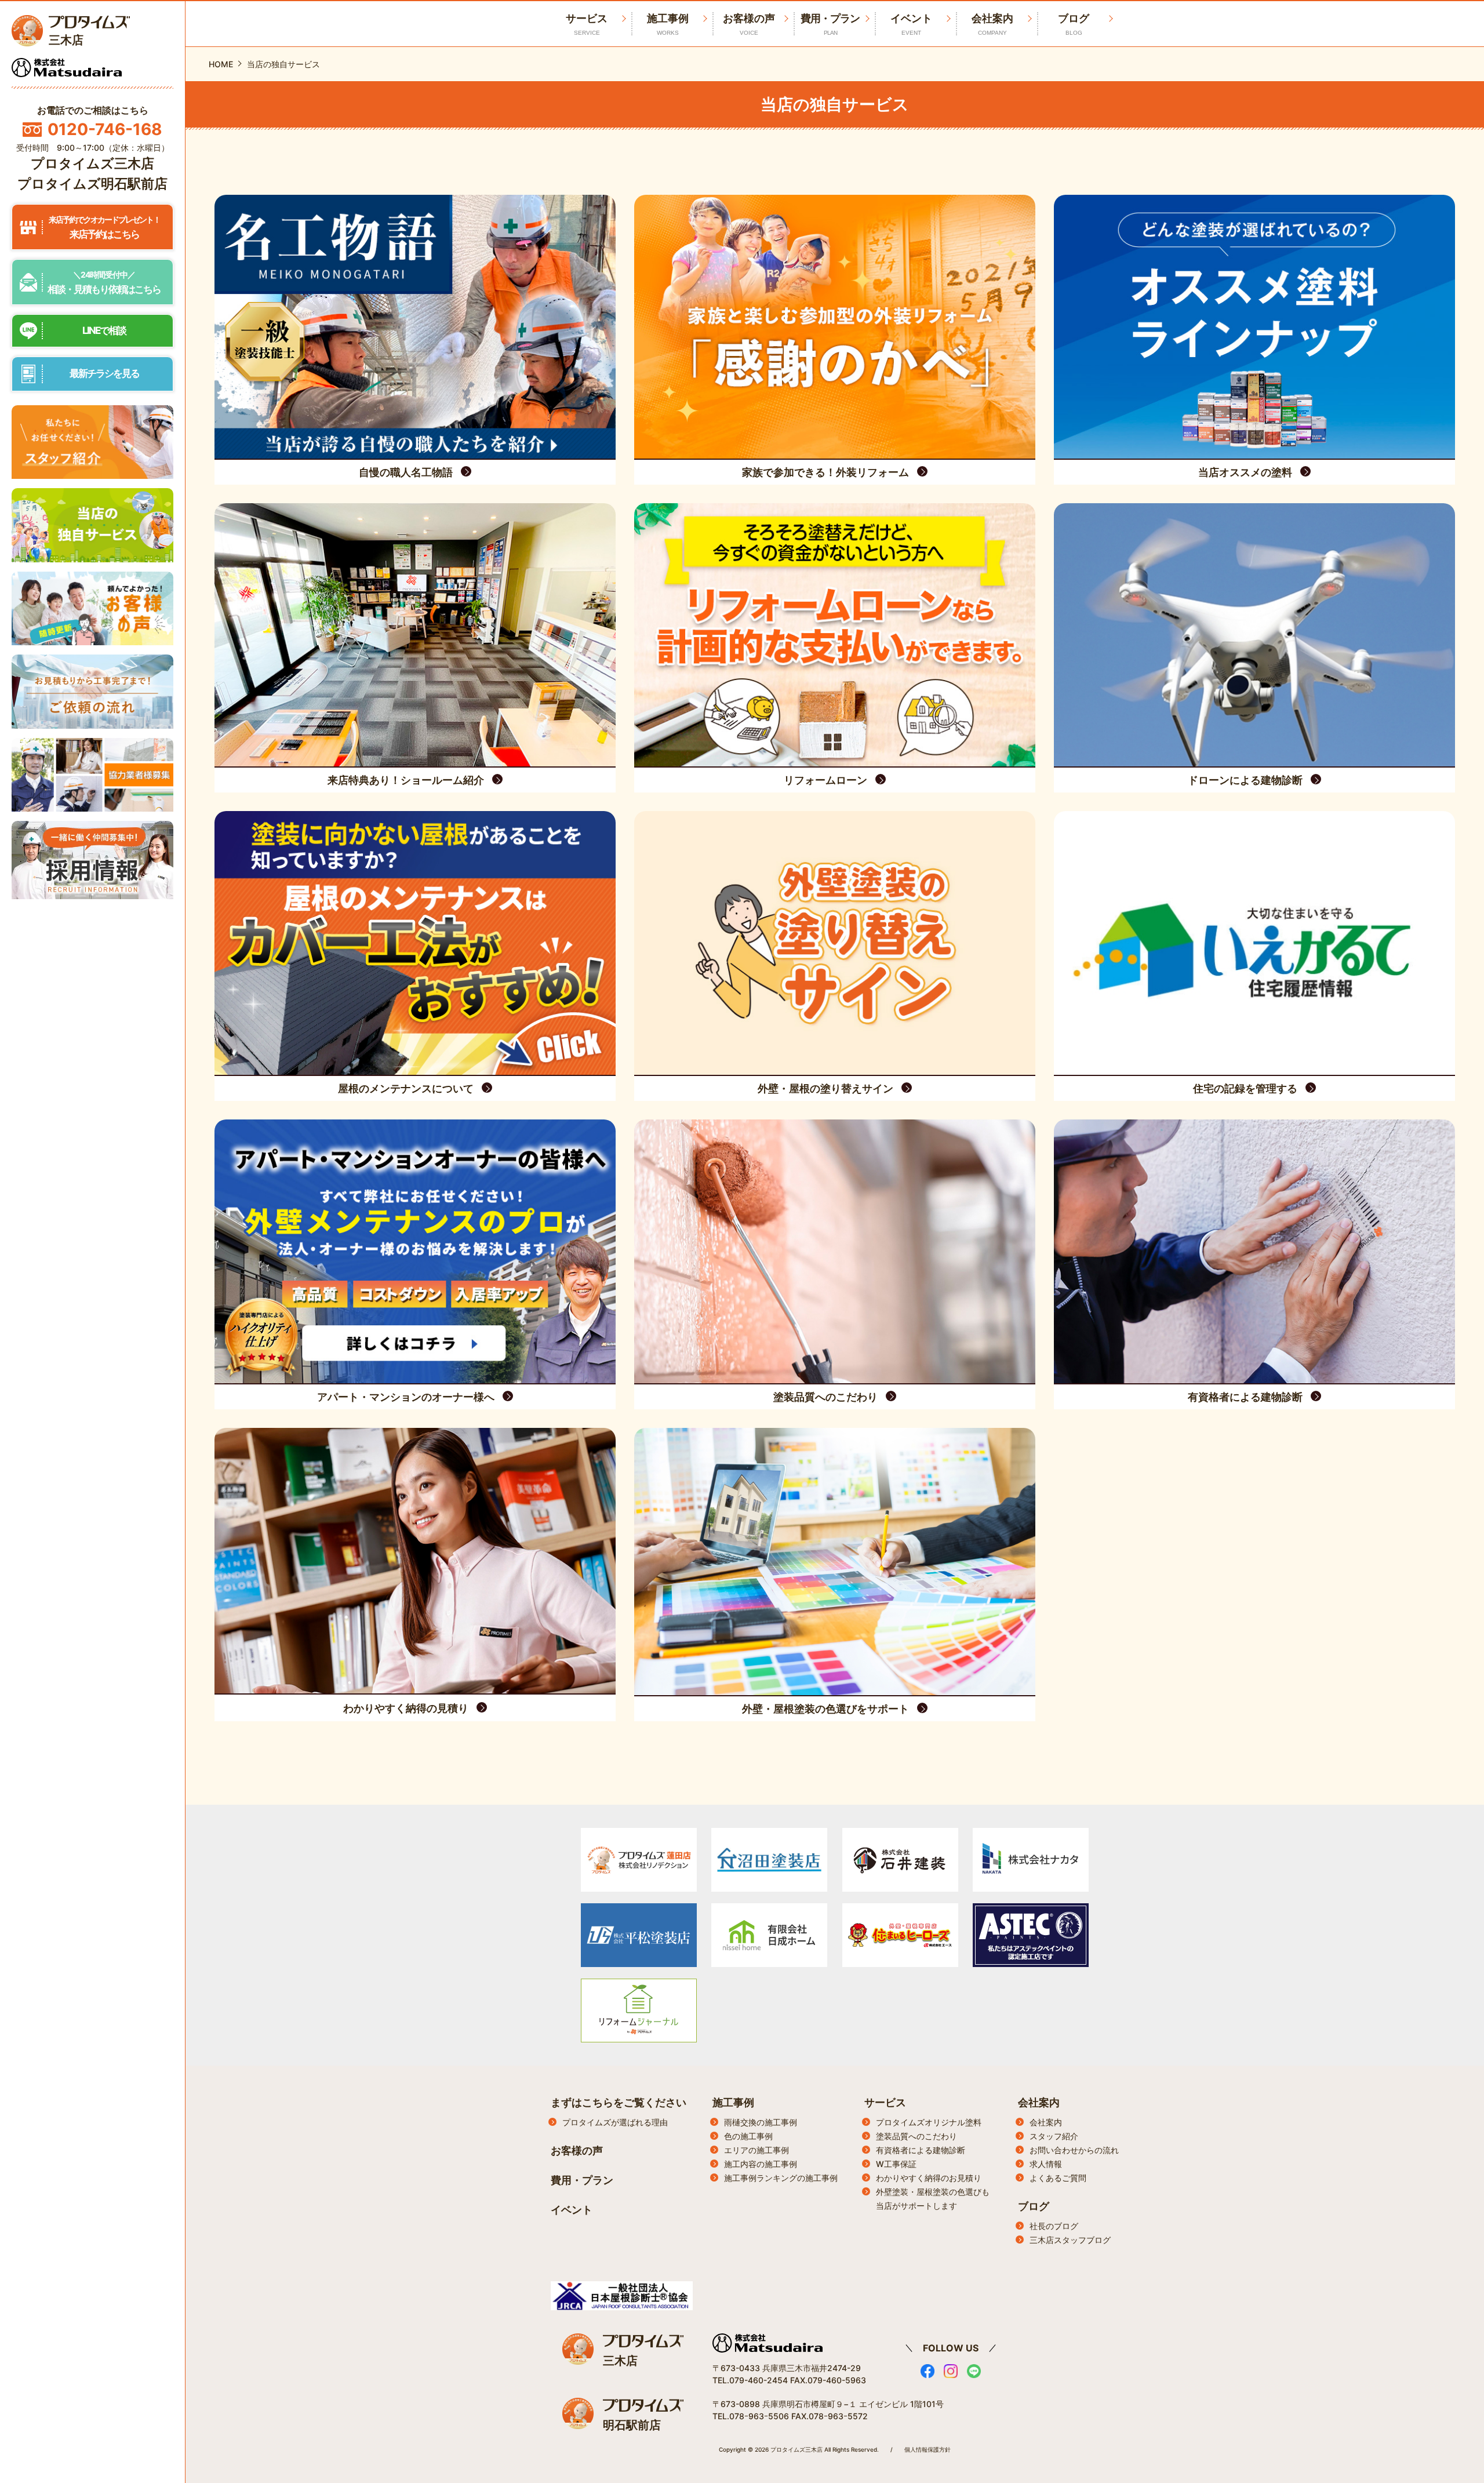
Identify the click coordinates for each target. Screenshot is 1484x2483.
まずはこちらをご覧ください (619, 2102)
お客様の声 (749, 24)
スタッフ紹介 (1054, 2136)
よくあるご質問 (1058, 2178)
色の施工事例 (748, 2136)
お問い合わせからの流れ (1074, 2150)
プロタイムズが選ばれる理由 (615, 2122)
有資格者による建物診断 (921, 2150)
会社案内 (992, 24)
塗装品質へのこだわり (916, 2136)
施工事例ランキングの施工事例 (781, 2178)
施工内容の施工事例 (761, 2164)
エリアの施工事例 (756, 2150)
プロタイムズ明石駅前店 (92, 184)
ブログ (1074, 24)
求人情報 (1046, 2164)
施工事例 (668, 24)
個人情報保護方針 (927, 2449)
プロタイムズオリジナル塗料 (929, 2122)
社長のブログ (1054, 2226)
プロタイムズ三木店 (92, 163)
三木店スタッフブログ (1070, 2240)
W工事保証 (896, 2164)
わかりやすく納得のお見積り (929, 2178)
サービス (885, 2102)
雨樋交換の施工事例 (761, 2122)
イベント (911, 24)
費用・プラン (830, 24)
